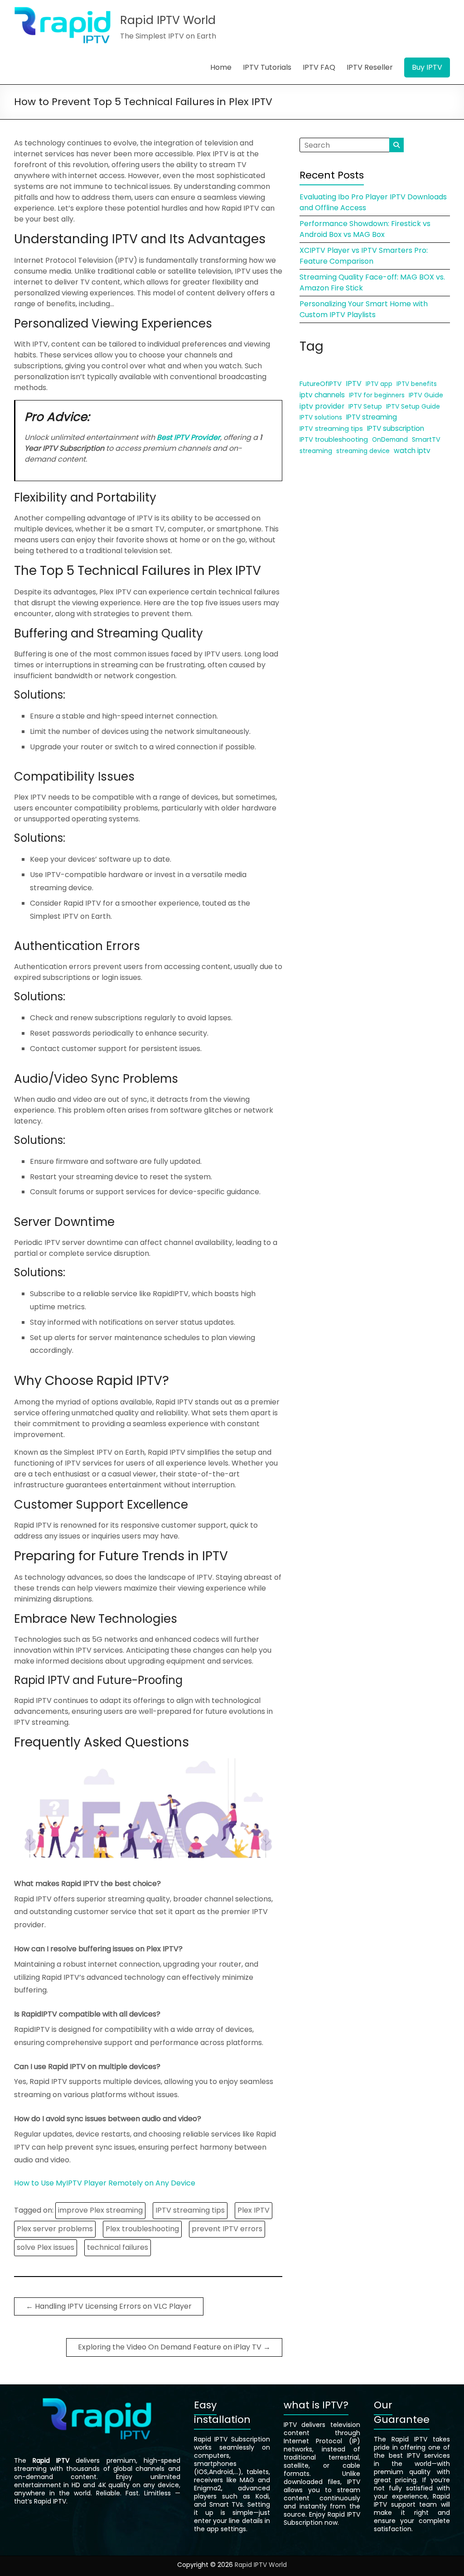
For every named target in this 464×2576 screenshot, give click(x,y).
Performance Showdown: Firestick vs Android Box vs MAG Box (365, 229)
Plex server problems (55, 2229)
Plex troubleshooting (142, 2229)
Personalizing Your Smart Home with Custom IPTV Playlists (364, 309)
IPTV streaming (372, 417)
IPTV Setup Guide (413, 406)
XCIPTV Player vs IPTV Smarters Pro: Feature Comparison (364, 256)
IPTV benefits (417, 384)
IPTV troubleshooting (334, 439)
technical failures (118, 2247)
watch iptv (412, 451)
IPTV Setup (365, 406)
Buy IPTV (427, 67)
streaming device (363, 451)
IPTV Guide (426, 395)
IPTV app (379, 384)
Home (221, 67)
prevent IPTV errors (227, 2229)
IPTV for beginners (377, 395)
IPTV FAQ (319, 67)
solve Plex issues (46, 2247)
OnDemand (390, 440)
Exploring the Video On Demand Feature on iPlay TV (174, 2347)
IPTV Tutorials (267, 67)
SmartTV (426, 439)
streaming (316, 451)
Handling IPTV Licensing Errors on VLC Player (109, 2306)
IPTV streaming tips (190, 2210)
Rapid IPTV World (168, 20)
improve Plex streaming (100, 2210)
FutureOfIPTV (321, 384)
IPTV (354, 384)
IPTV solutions (321, 417)
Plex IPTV (254, 2210)
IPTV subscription (396, 428)
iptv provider (322, 406)
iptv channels (322, 395)
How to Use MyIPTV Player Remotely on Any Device (105, 2183)
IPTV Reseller (370, 67)
